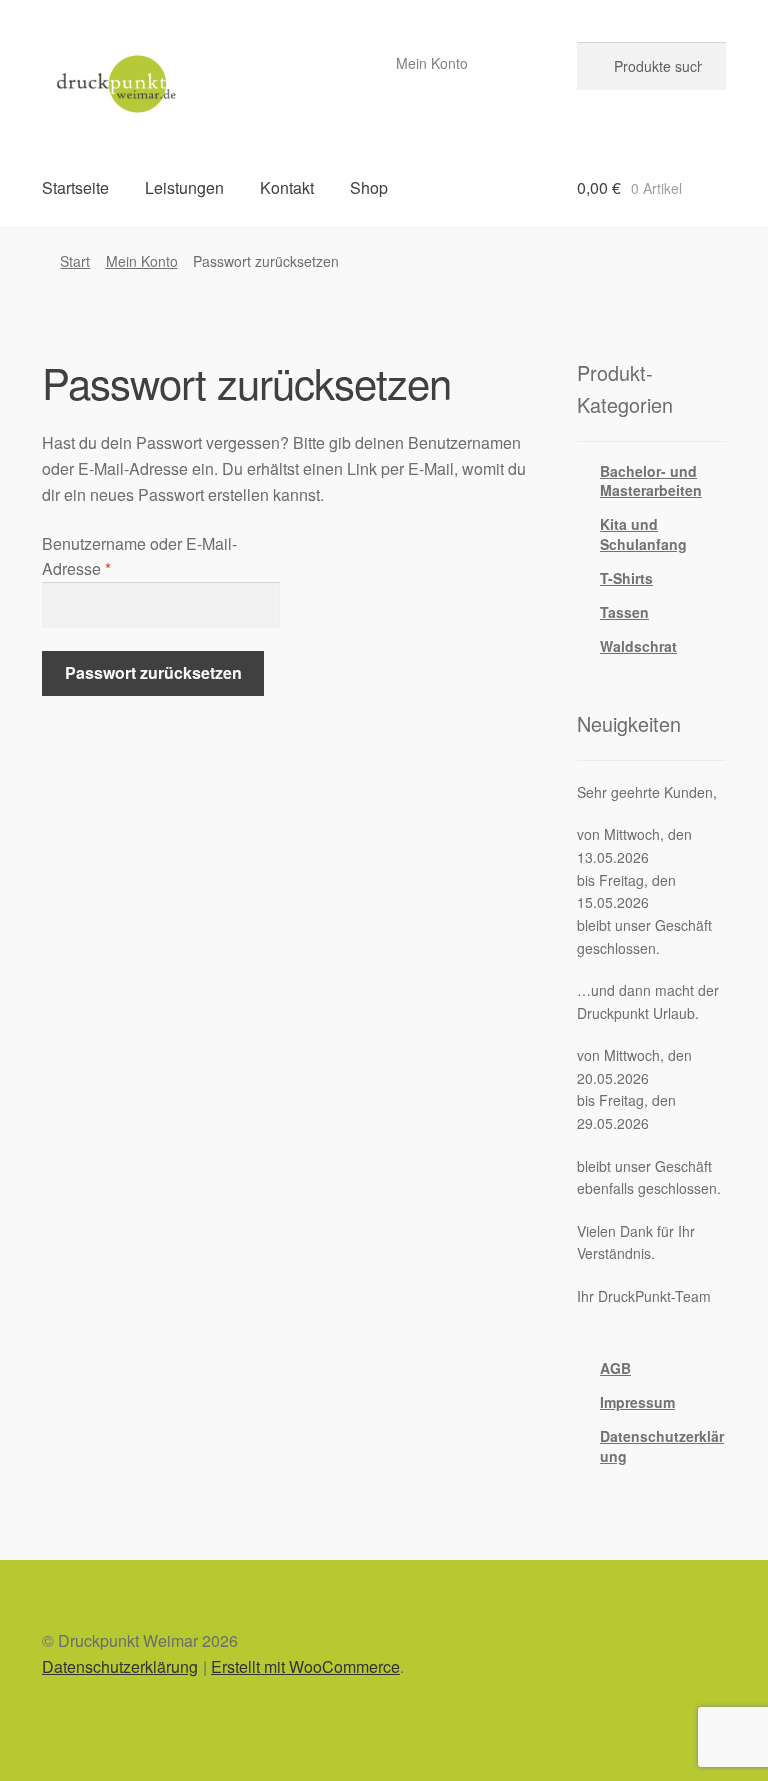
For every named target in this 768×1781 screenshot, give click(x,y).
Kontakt (287, 187)
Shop (369, 187)
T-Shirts (626, 578)
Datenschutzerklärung (662, 1446)
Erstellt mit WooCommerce (305, 1666)
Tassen (624, 612)
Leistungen (184, 187)
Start (75, 261)
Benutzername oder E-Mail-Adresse (139, 556)
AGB (615, 1368)
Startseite (75, 187)
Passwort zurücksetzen (153, 672)
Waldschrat (638, 646)
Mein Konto (432, 63)
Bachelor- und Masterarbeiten (651, 481)
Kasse (515, 63)
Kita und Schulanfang (643, 534)
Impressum (637, 1402)
